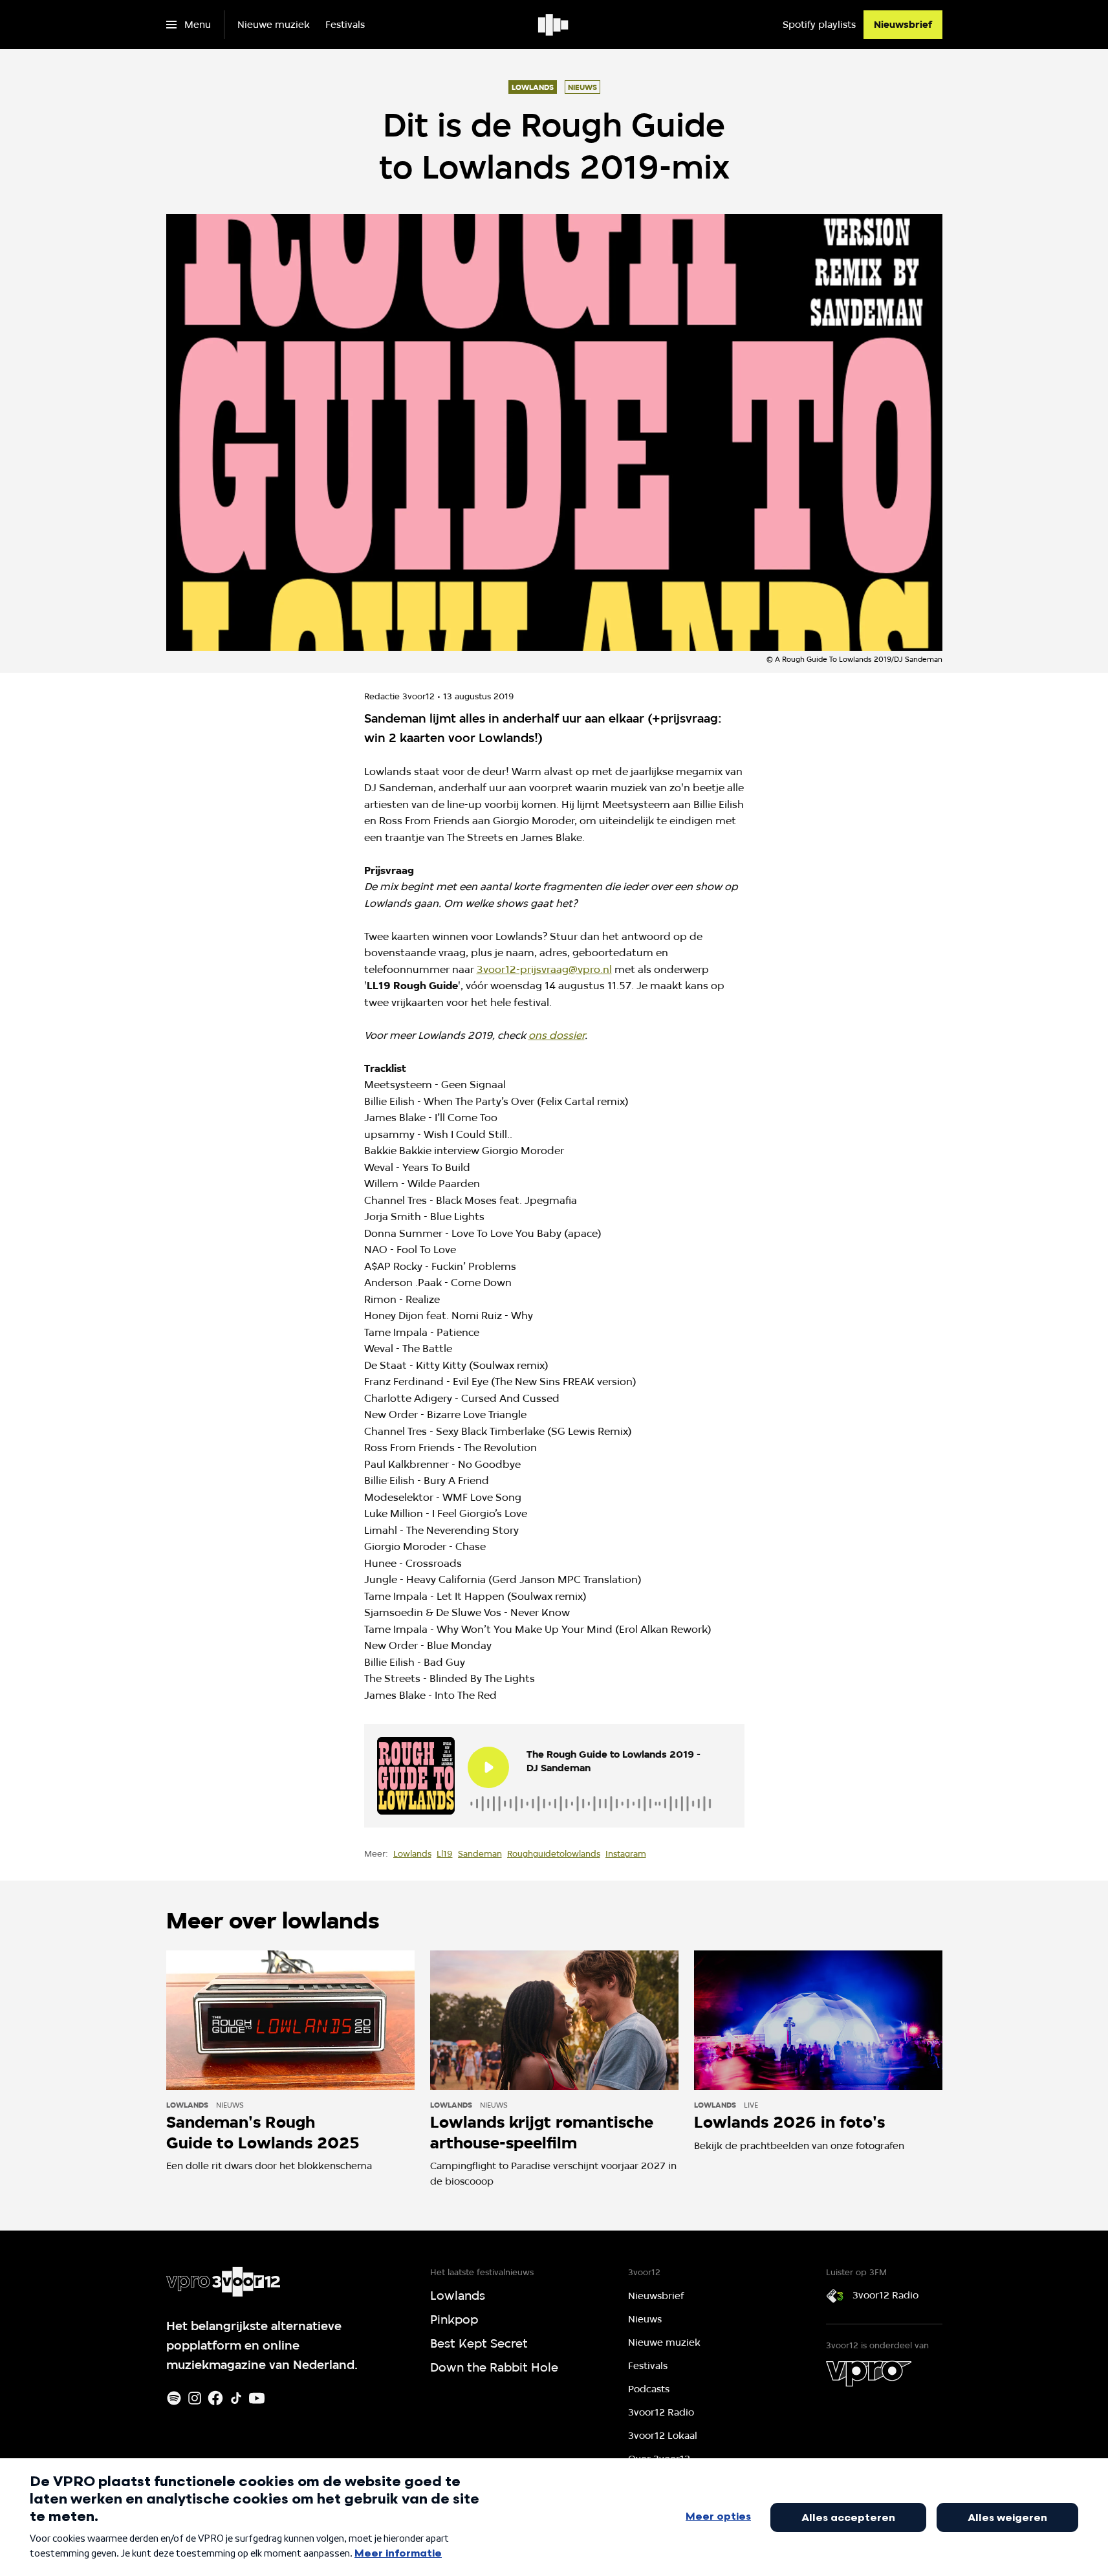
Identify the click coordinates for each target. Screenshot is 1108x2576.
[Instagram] (195, 2398)
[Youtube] (257, 2398)
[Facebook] (215, 2398)
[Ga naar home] (554, 25)
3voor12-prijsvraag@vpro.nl (544, 969)
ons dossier (557, 1035)
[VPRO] (869, 2374)
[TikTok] (236, 2398)
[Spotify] (174, 2398)
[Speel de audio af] (488, 1767)
